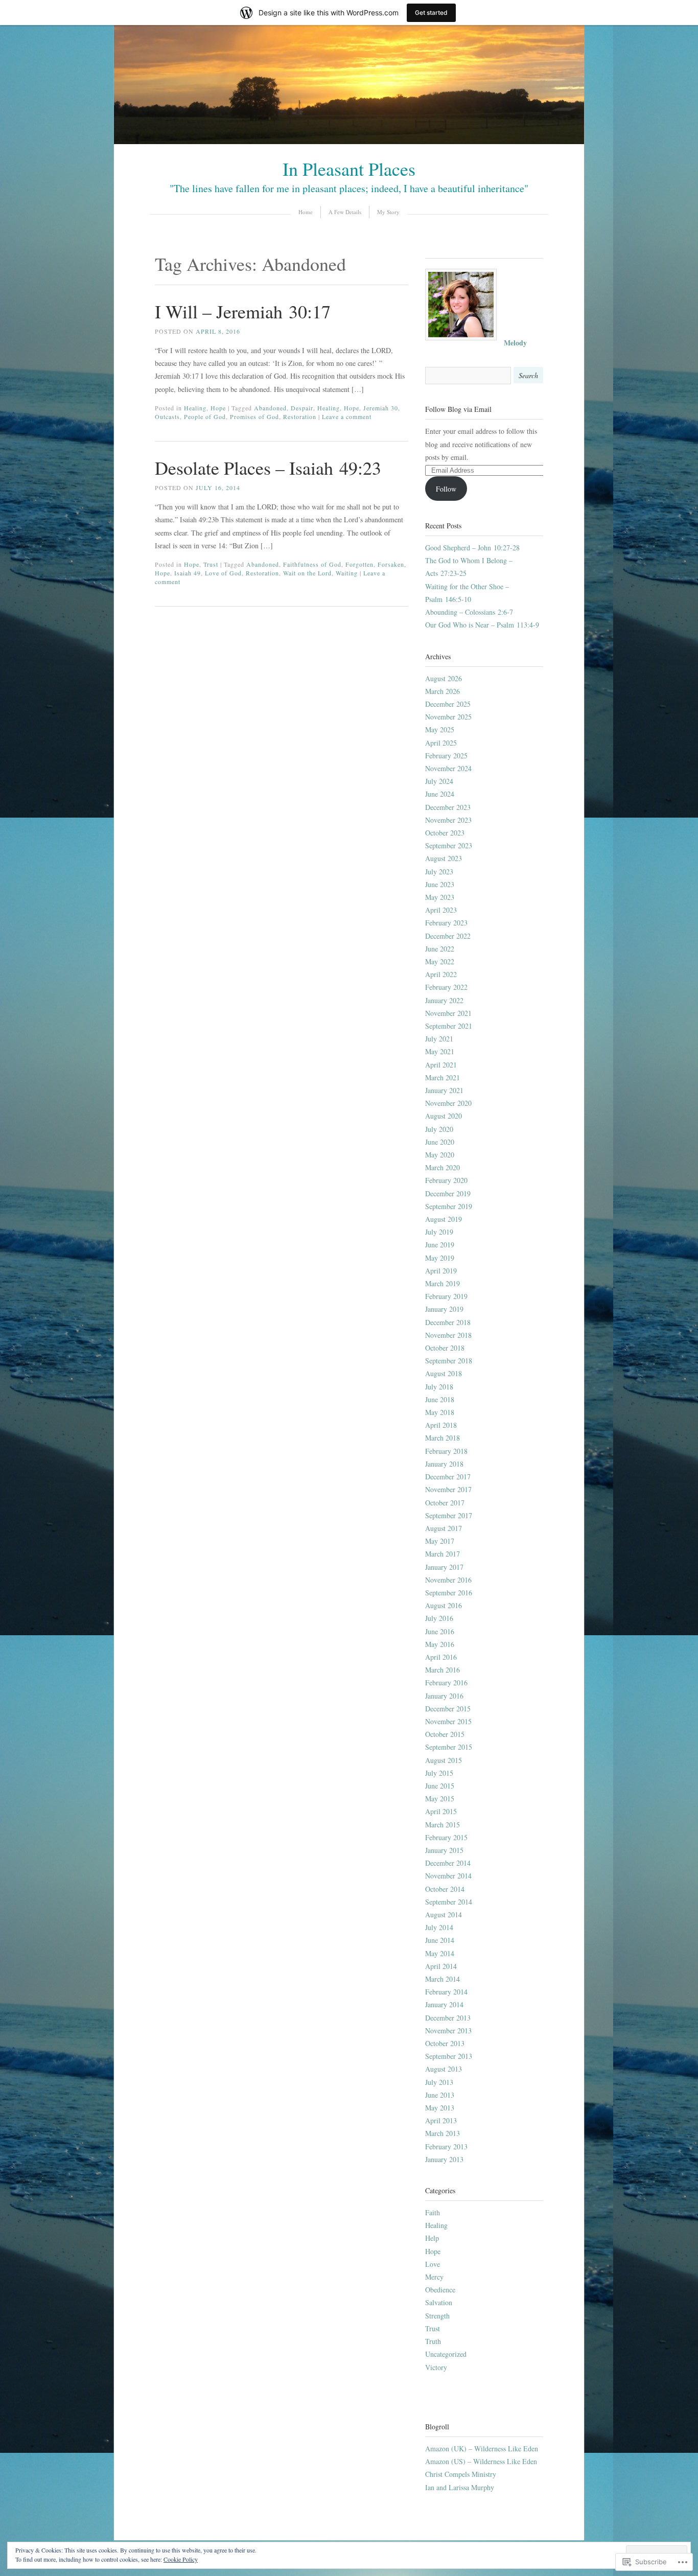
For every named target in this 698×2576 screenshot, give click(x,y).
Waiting (347, 573)
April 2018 (441, 1425)
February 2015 (446, 1837)
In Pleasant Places (349, 169)
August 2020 (444, 1116)
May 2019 (440, 1258)
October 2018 (445, 1348)
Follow (446, 489)
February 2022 (446, 987)
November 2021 (448, 1013)
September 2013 (449, 2056)
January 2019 (444, 1309)
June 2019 (440, 1245)
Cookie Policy (181, 2559)
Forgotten (359, 564)
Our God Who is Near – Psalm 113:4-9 (482, 625)
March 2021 (443, 1077)
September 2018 (449, 1361)
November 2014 (448, 1876)
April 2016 (441, 1657)
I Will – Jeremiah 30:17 (243, 311)
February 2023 (446, 923)
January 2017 (444, 1567)
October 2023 (445, 833)
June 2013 (440, 2095)
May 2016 (440, 1644)
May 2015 (440, 1798)
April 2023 (441, 910)
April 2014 (441, 1966)
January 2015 (444, 1850)
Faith (433, 2212)
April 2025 (441, 743)
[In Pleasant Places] (349, 141)
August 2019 (444, 1219)
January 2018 (444, 1464)
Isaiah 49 (188, 573)
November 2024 (448, 768)
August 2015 (444, 1760)
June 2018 (440, 1399)
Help (432, 2238)
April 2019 (441, 1271)
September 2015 (449, 1747)
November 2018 (448, 1335)
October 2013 (445, 2043)
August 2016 (444, 1605)
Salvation (439, 2302)
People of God (205, 416)
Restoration (300, 416)
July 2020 (439, 1129)
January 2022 (444, 1000)
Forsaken (391, 564)
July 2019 (439, 1232)
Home (306, 212)
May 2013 (440, 2108)
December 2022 (448, 936)
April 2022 (441, 974)
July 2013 (439, 2082)
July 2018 (439, 1387)
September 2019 (449, 1206)
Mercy (434, 2277)
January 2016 (444, 1696)
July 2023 (439, 872)
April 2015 (441, 1811)
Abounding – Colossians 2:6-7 (469, 612)
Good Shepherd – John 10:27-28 (472, 548)
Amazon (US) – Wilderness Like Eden (481, 2461)
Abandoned (270, 408)
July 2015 (439, 1773)
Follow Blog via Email (458, 409)
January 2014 (444, 2004)
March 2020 (443, 1167)
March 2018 (443, 1438)
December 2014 (448, 1863)
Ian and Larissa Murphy (460, 2487)
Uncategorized (446, 2354)
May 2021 (440, 1051)
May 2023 (440, 897)
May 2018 (440, 1412)
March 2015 (443, 1825)
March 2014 (443, 1979)
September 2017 (449, 1515)
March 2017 (443, 1554)
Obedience (440, 2290)
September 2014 (449, 1902)
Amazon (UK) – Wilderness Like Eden (482, 2449)
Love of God (223, 573)
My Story (388, 212)
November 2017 (448, 1489)
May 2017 (440, 1541)
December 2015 (448, 1709)
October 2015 (445, 1734)
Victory (436, 2367)
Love (433, 2264)
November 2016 (448, 1580)
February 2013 (446, 2146)
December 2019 (448, 1193)
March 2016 (443, 1670)
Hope (218, 408)
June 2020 (440, 1142)
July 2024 (439, 781)
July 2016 (439, 1618)
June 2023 (440, 884)
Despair (302, 408)
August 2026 (444, 678)
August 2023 (444, 858)
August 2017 (444, 1528)
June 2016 (440, 1631)
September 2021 (449, 1026)
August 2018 (444, 1373)
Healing (195, 408)
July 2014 (439, 1927)
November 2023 (448, 820)
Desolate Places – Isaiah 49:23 (268, 468)
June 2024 (440, 794)
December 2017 (448, 1477)
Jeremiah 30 (381, 408)
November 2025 (448, 717)
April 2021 (441, 1065)
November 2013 (448, 2030)
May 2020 (440, 1155)
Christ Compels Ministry (461, 2474)
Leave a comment (347, 416)
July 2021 (439, 1039)
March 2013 (443, 2133)
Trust (211, 564)
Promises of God (254, 416)
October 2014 (445, 1889)
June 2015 (440, 1786)
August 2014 (444, 1914)
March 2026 (443, 691)
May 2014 (440, 1953)
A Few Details (345, 212)
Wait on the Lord (307, 573)
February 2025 (446, 756)
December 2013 (448, 2018)
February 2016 (446, 1682)
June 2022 (440, 949)
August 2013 (444, 2069)
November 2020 (448, 1103)
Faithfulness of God (312, 564)
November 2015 (448, 1721)
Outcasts (167, 416)
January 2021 (444, 1090)
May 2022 (440, 961)
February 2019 (446, 1296)
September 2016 (449, 1593)
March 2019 (443, 1283)
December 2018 (448, 1322)
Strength (437, 2316)
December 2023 (448, 807)
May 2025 (440, 729)
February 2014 (446, 1992)
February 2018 (446, 1451)
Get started (431, 13)
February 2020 (446, 1180)
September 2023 (449, 845)
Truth (433, 2341)
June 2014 (440, 1940)
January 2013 (444, 2159)
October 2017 (445, 1503)
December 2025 (448, 704)
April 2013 (441, 2120)
